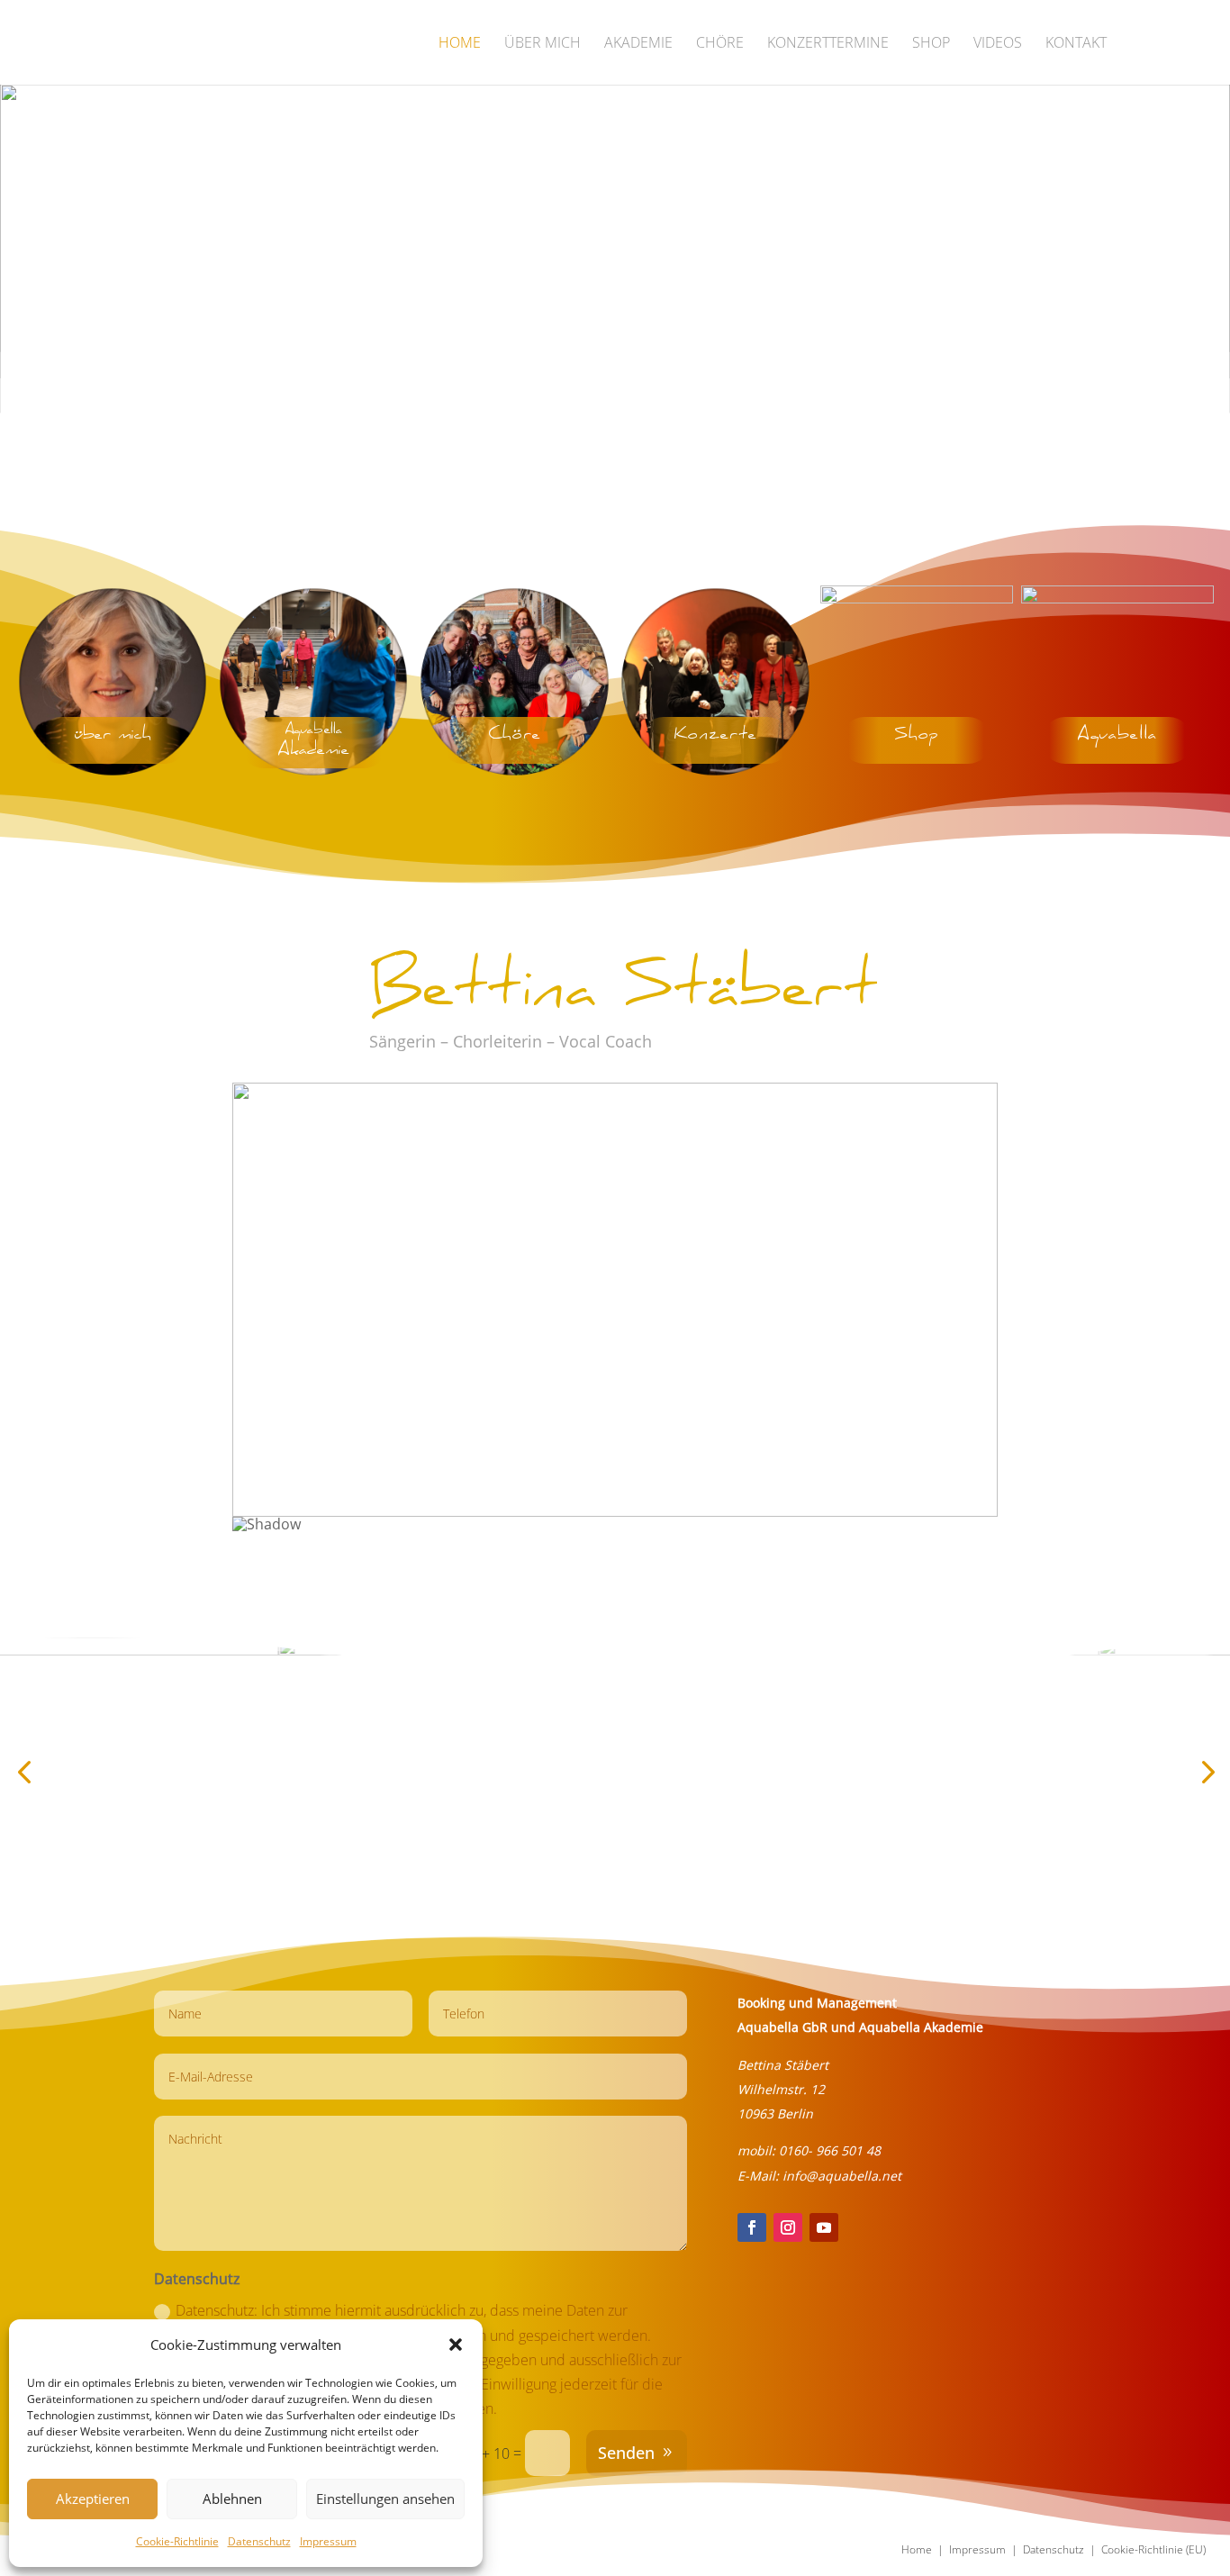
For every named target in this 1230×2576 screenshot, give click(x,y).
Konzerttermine (828, 44)
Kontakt (1076, 44)
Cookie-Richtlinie (177, 2541)
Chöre (720, 44)
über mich (543, 44)
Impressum (328, 2541)
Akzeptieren (93, 2499)
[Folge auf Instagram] (788, 2227)
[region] (615, 304)
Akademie (638, 44)
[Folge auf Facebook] (752, 2227)
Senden (626, 2453)
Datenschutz (259, 2541)
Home (460, 44)
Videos (998, 44)
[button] (456, 2345)
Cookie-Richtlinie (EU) (1153, 2549)
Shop (931, 44)
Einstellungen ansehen (385, 2499)
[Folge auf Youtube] (824, 2227)
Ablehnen (232, 2499)
